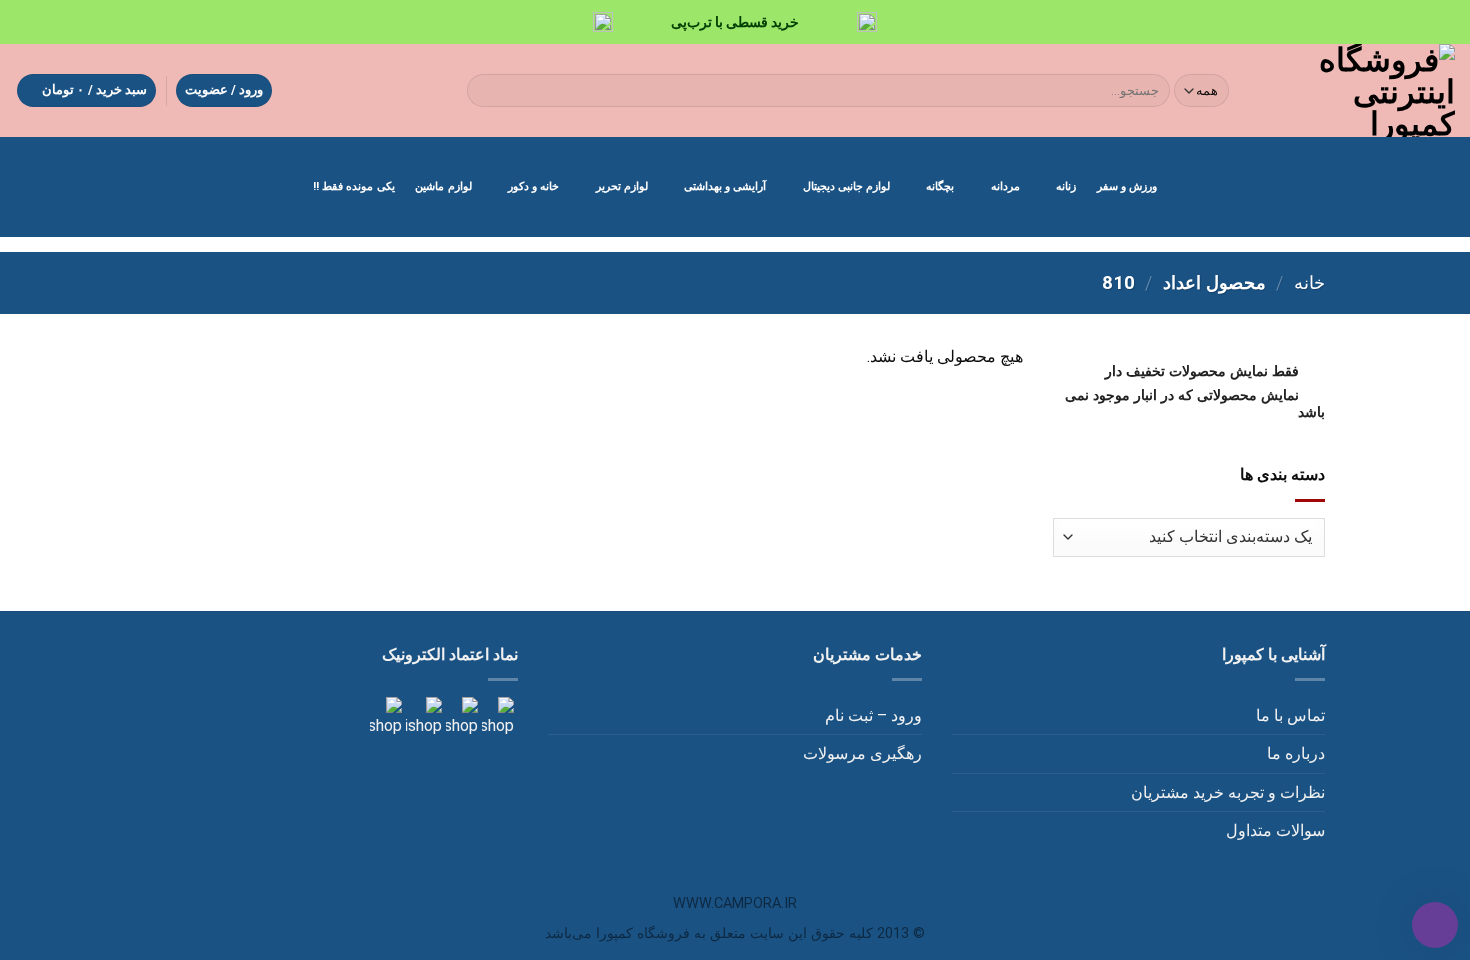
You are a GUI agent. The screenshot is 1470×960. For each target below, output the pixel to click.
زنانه (1066, 186)
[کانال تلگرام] (460, 716)
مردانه (1005, 186)
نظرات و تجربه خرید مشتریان (1228, 792)
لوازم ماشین (443, 186)
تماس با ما (1290, 715)
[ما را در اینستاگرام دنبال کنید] (496, 716)
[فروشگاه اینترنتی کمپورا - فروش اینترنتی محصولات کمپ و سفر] (1359, 90)
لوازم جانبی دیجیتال (846, 186)
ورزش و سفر (1127, 186)
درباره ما (1296, 753)
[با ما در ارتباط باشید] (386, 716)
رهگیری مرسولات (862, 753)
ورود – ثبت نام (873, 715)
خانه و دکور (533, 186)
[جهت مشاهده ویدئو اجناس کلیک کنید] (422, 716)
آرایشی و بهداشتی (725, 186)
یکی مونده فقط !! (354, 186)
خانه (1309, 282)
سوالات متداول (1275, 830)
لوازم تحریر (622, 186)
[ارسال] (486, 91)
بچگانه (940, 186)
